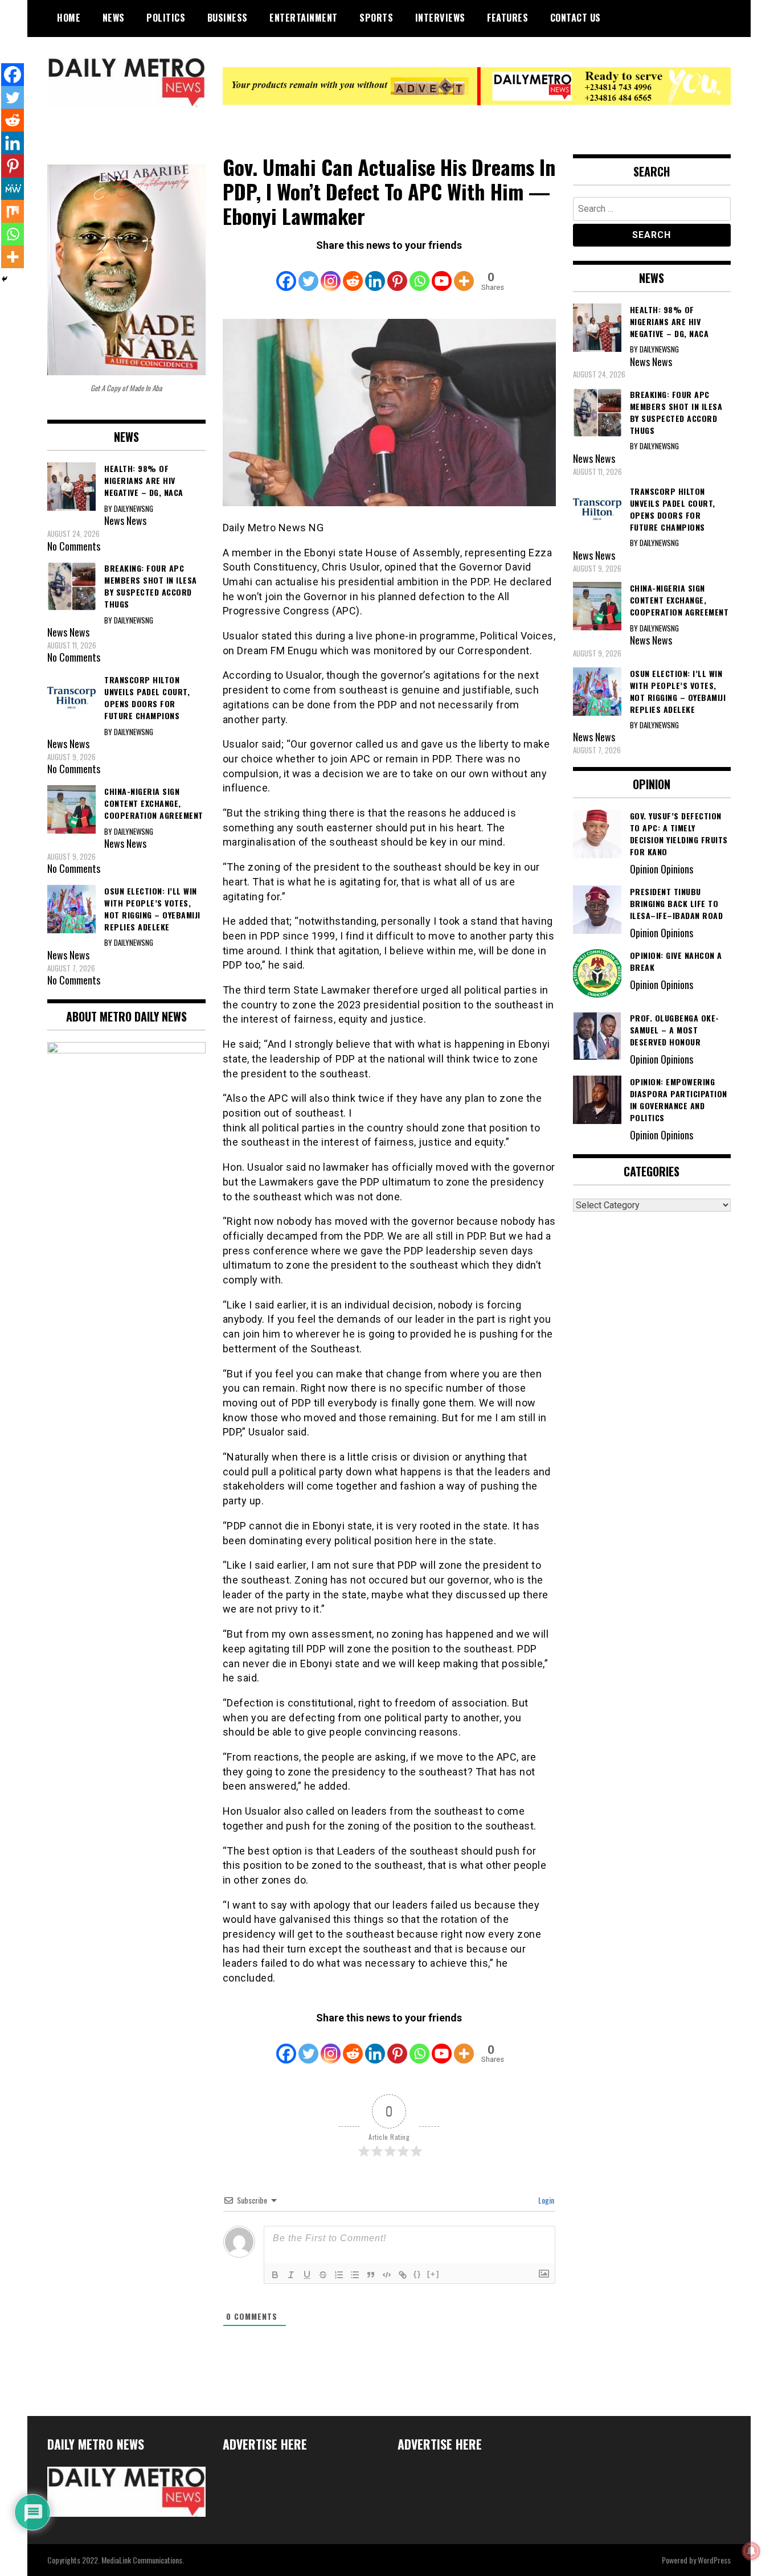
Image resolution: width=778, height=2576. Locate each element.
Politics (166, 18)
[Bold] (275, 2275)
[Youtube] (442, 273)
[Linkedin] (375, 273)
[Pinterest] (397, 273)
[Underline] (307, 2275)
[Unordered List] (355, 2275)
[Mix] (13, 211)
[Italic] (291, 2275)
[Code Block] (387, 2275)
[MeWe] (13, 188)
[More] (464, 273)
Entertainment (304, 18)
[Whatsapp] (419, 273)
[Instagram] (331, 273)
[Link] (403, 2275)
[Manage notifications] (751, 2551)
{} (417, 2274)
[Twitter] (308, 273)
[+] (433, 2274)
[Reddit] (353, 273)
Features (507, 18)
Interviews (440, 18)
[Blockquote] (371, 2275)
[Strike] (323, 2275)
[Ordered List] (339, 2275)
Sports (376, 18)
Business (228, 18)
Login (545, 2200)
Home (69, 18)
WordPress (714, 2560)
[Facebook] (286, 273)
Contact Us (576, 18)
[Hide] (5, 279)
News (114, 18)
